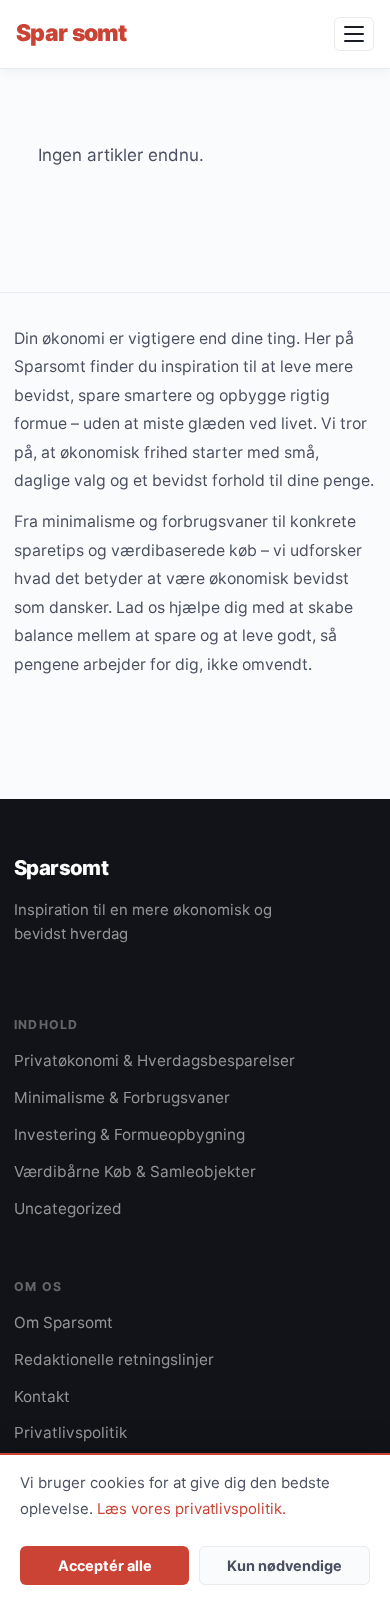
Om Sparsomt (63, 1322)
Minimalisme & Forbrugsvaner (122, 1097)
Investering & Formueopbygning (129, 1134)
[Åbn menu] (354, 34)
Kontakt (42, 1396)
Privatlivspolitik (70, 1432)
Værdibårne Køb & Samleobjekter (135, 1171)
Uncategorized (68, 1208)
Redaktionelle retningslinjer (114, 1359)
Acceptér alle (105, 1565)
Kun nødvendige (284, 1565)
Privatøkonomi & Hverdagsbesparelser (154, 1060)
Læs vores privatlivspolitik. (191, 1509)
